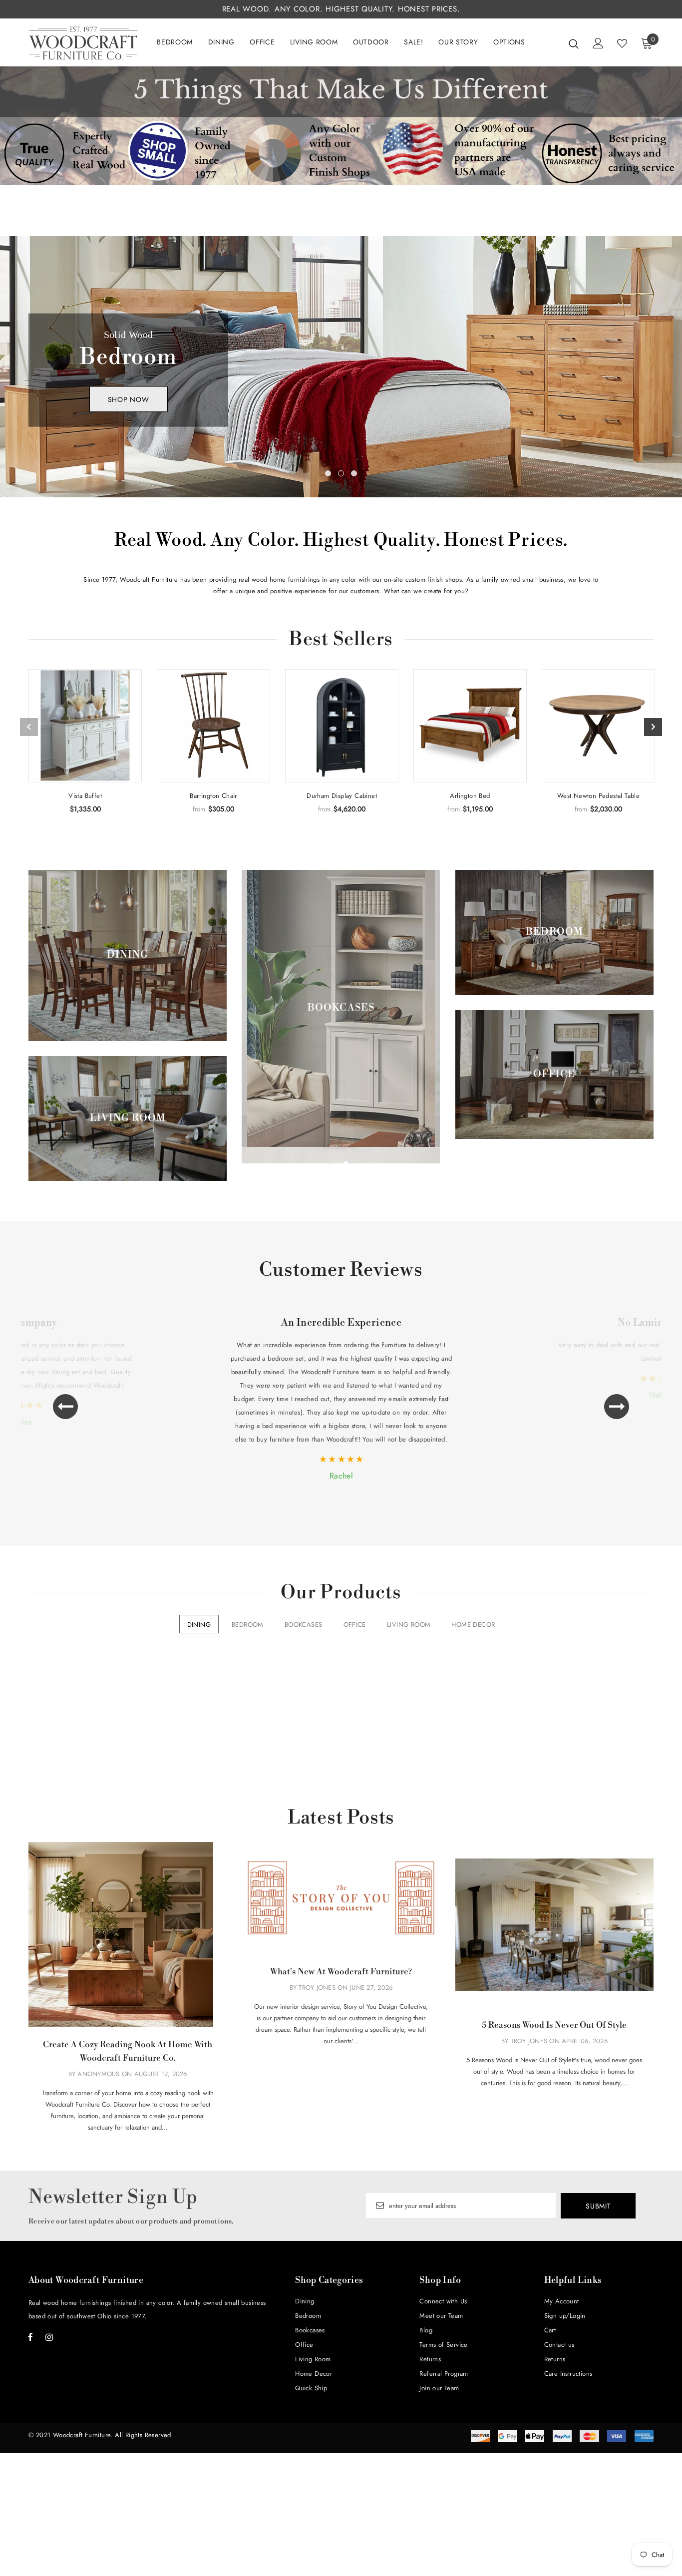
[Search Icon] (574, 43)
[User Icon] (598, 43)
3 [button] (354, 473)
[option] (341, 367)
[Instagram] (49, 2337)
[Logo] (83, 43)
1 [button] (328, 473)
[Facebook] (30, 2337)
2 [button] (341, 473)
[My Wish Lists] (622, 43)
